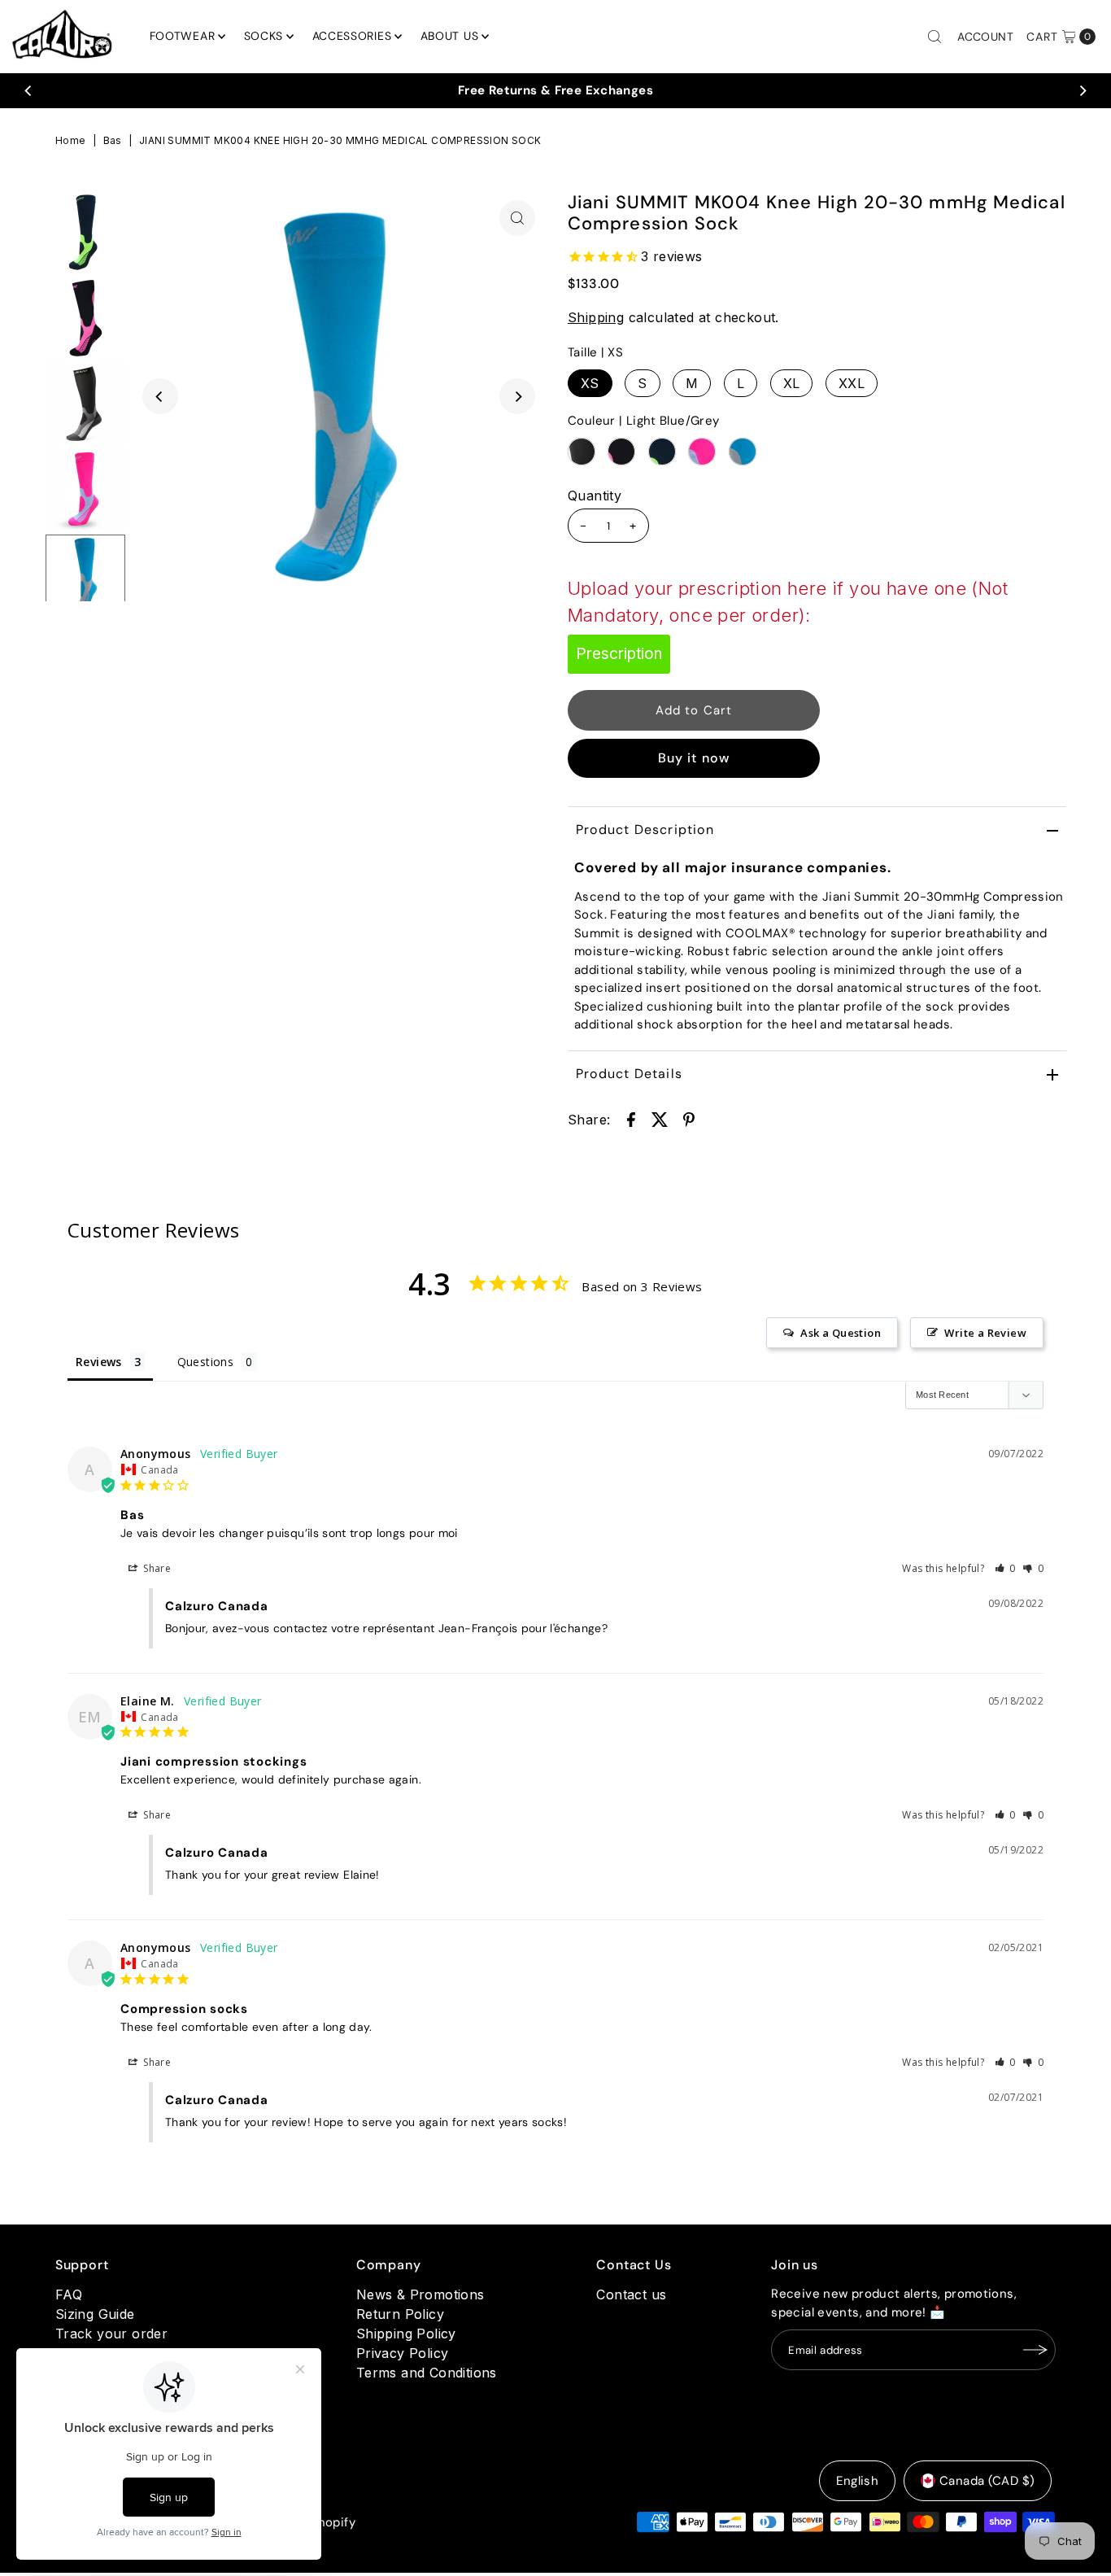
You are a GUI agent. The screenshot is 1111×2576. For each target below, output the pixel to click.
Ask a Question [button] (841, 1333)
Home (71, 140)
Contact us (631, 2294)
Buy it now (694, 758)
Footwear (183, 36)
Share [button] (156, 1568)
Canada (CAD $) (987, 2481)
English (857, 2481)
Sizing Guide (95, 2314)
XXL (852, 383)
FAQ (69, 2294)
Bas (113, 140)
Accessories (352, 36)
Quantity (595, 496)
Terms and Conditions (427, 2373)
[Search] (935, 37)
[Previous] (28, 90)
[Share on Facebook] (631, 1118)
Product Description (645, 830)
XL (792, 383)
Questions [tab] (206, 1362)
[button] (1006, 1568)
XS (590, 383)
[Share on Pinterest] (689, 1118)
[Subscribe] (1035, 2350)
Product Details (629, 1074)
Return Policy (400, 2314)
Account (985, 37)
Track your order (111, 2334)
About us (450, 36)
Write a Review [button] (985, 1333)
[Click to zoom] (517, 218)
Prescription (619, 654)
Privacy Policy (403, 2353)
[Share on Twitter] (660, 1118)
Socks (264, 36)
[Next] (1083, 90)
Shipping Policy (406, 2334)
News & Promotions (420, 2294)
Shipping (596, 317)
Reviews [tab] (99, 1362)
